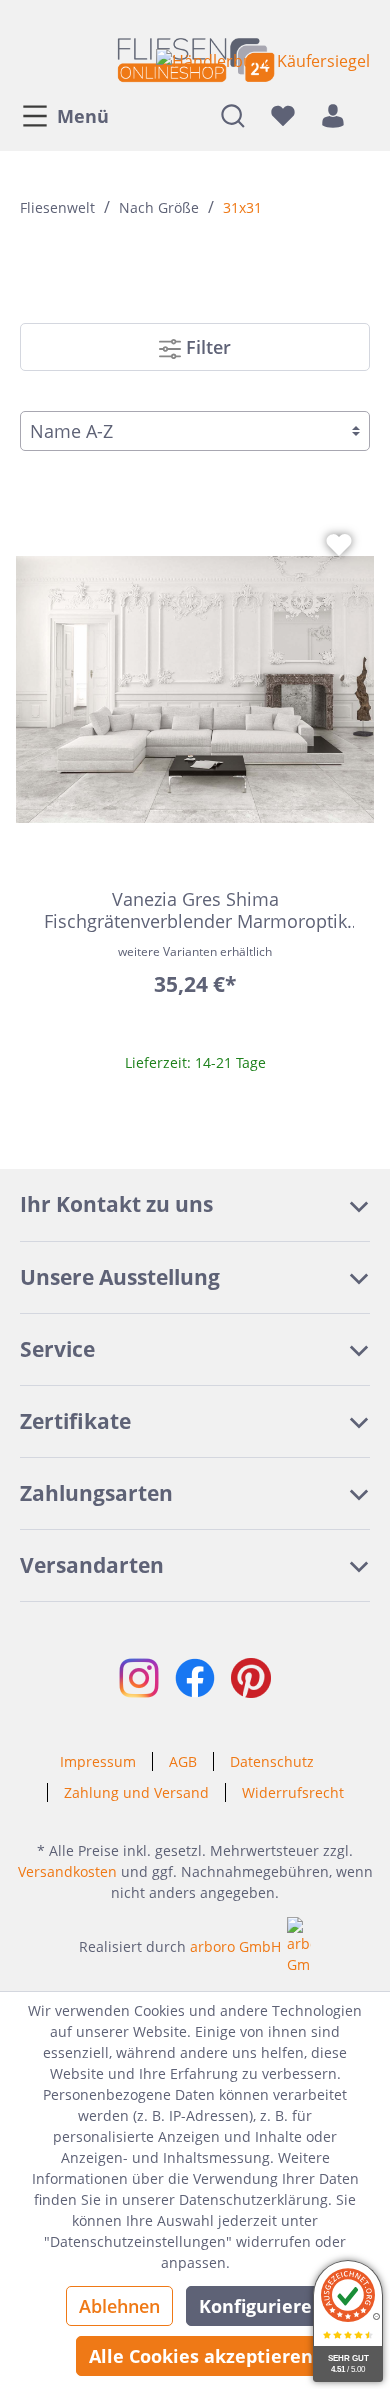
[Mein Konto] (333, 115)
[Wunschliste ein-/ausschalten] (339, 545)
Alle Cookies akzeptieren (201, 2356)
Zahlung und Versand (136, 1792)
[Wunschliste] (283, 115)
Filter (206, 347)
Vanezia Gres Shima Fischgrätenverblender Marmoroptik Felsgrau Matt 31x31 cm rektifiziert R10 (195, 910)
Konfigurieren (261, 2306)
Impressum (98, 1761)
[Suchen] (233, 115)
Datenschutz (272, 1761)
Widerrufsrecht (293, 1792)
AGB (183, 1761)
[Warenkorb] (364, 115)
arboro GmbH (235, 1946)
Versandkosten (67, 1871)
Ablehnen (119, 2306)
